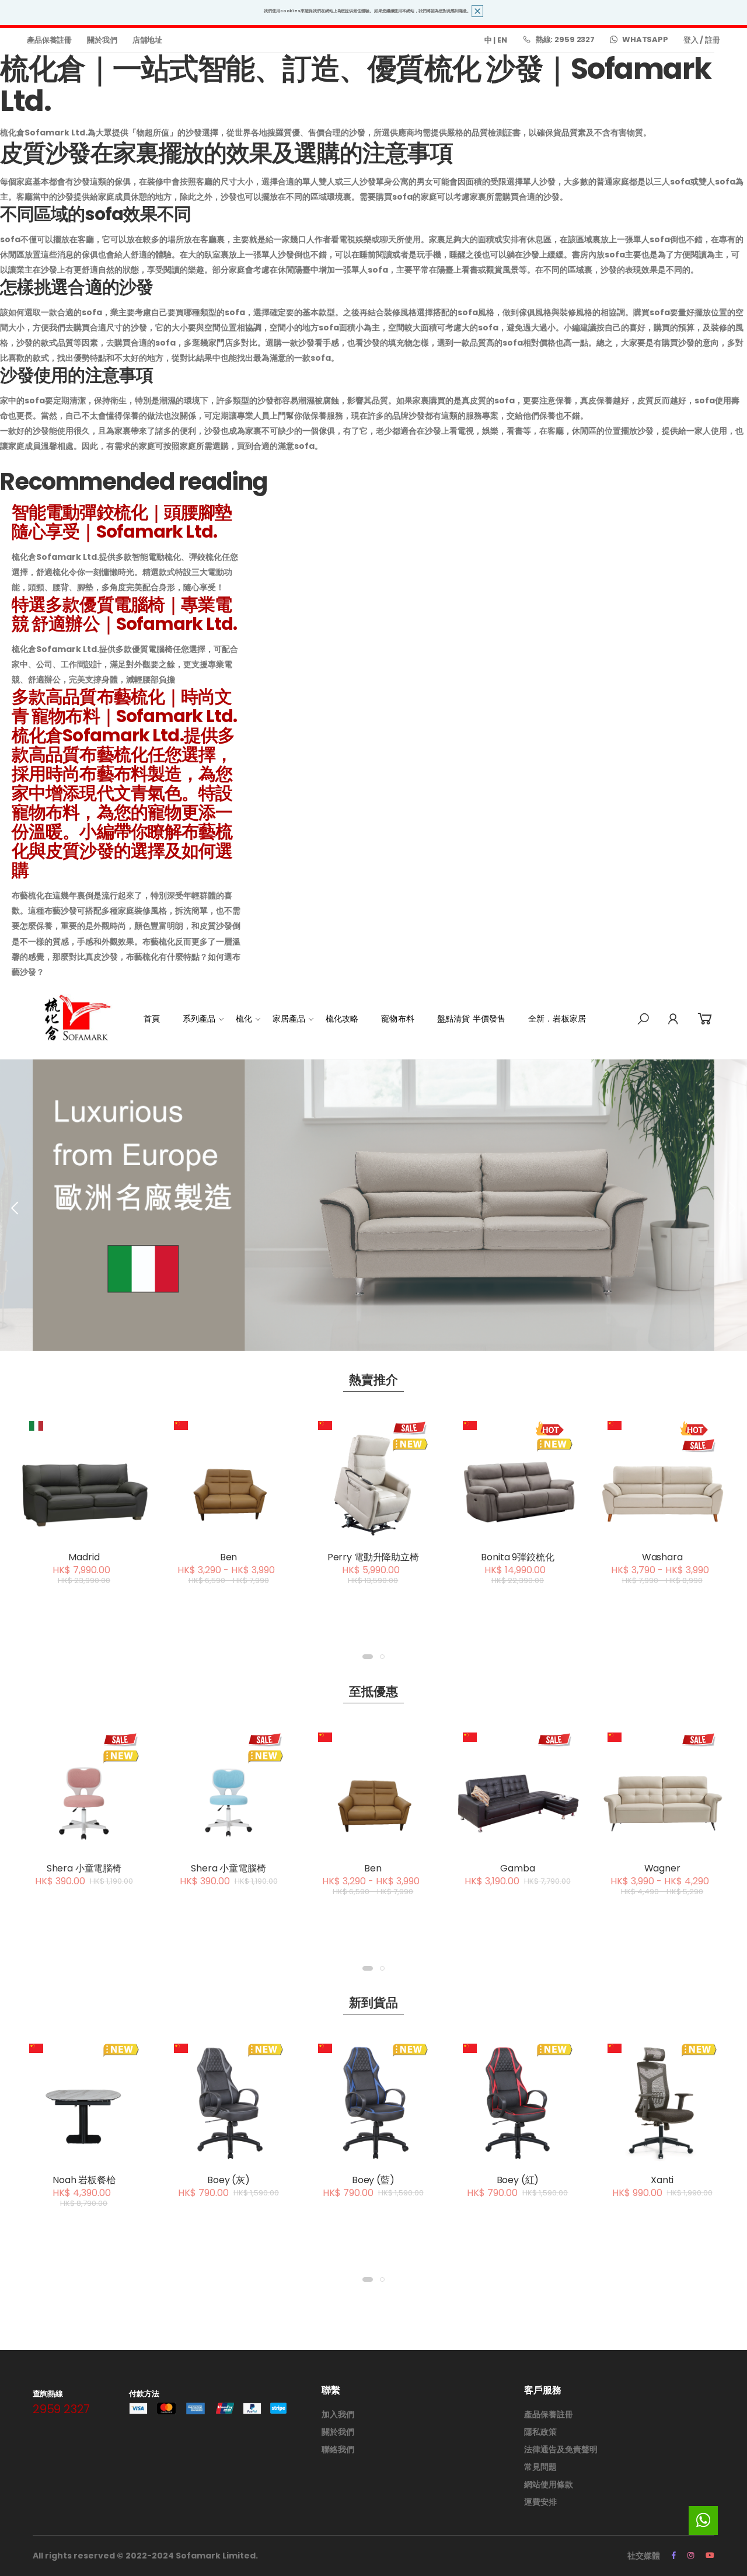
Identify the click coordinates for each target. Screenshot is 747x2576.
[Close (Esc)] (642, 1093)
